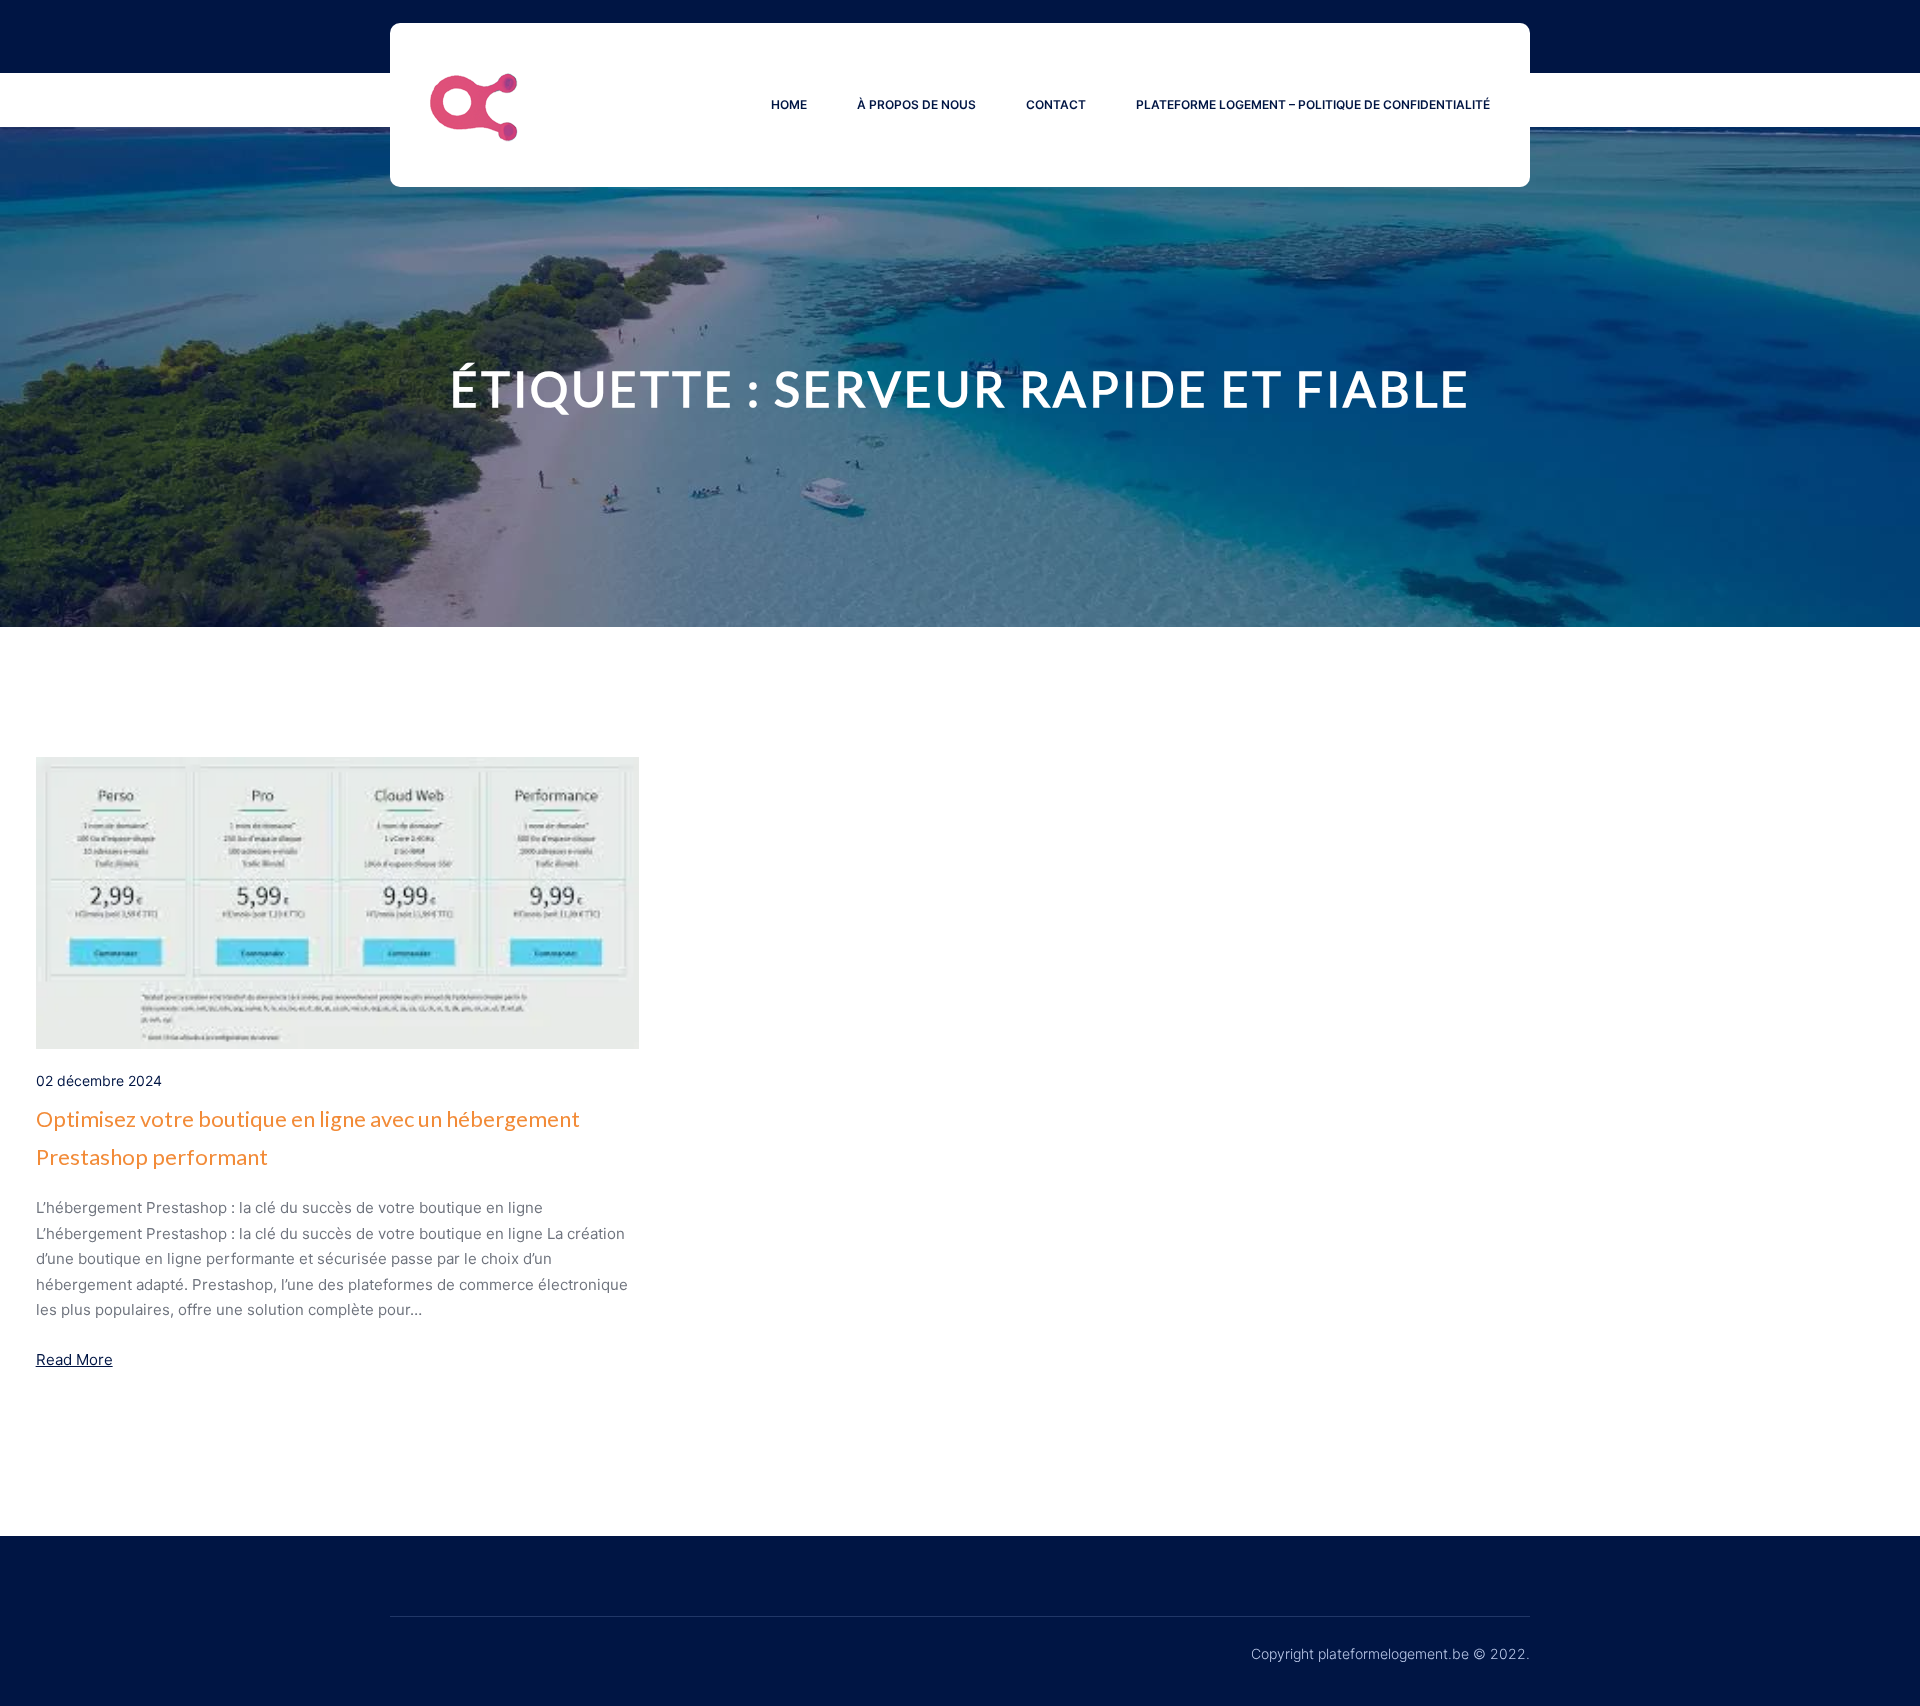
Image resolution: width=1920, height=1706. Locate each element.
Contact (1056, 104)
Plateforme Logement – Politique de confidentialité (1313, 104)
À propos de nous (916, 104)
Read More (74, 1359)
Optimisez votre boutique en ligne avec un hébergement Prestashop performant (308, 1137)
